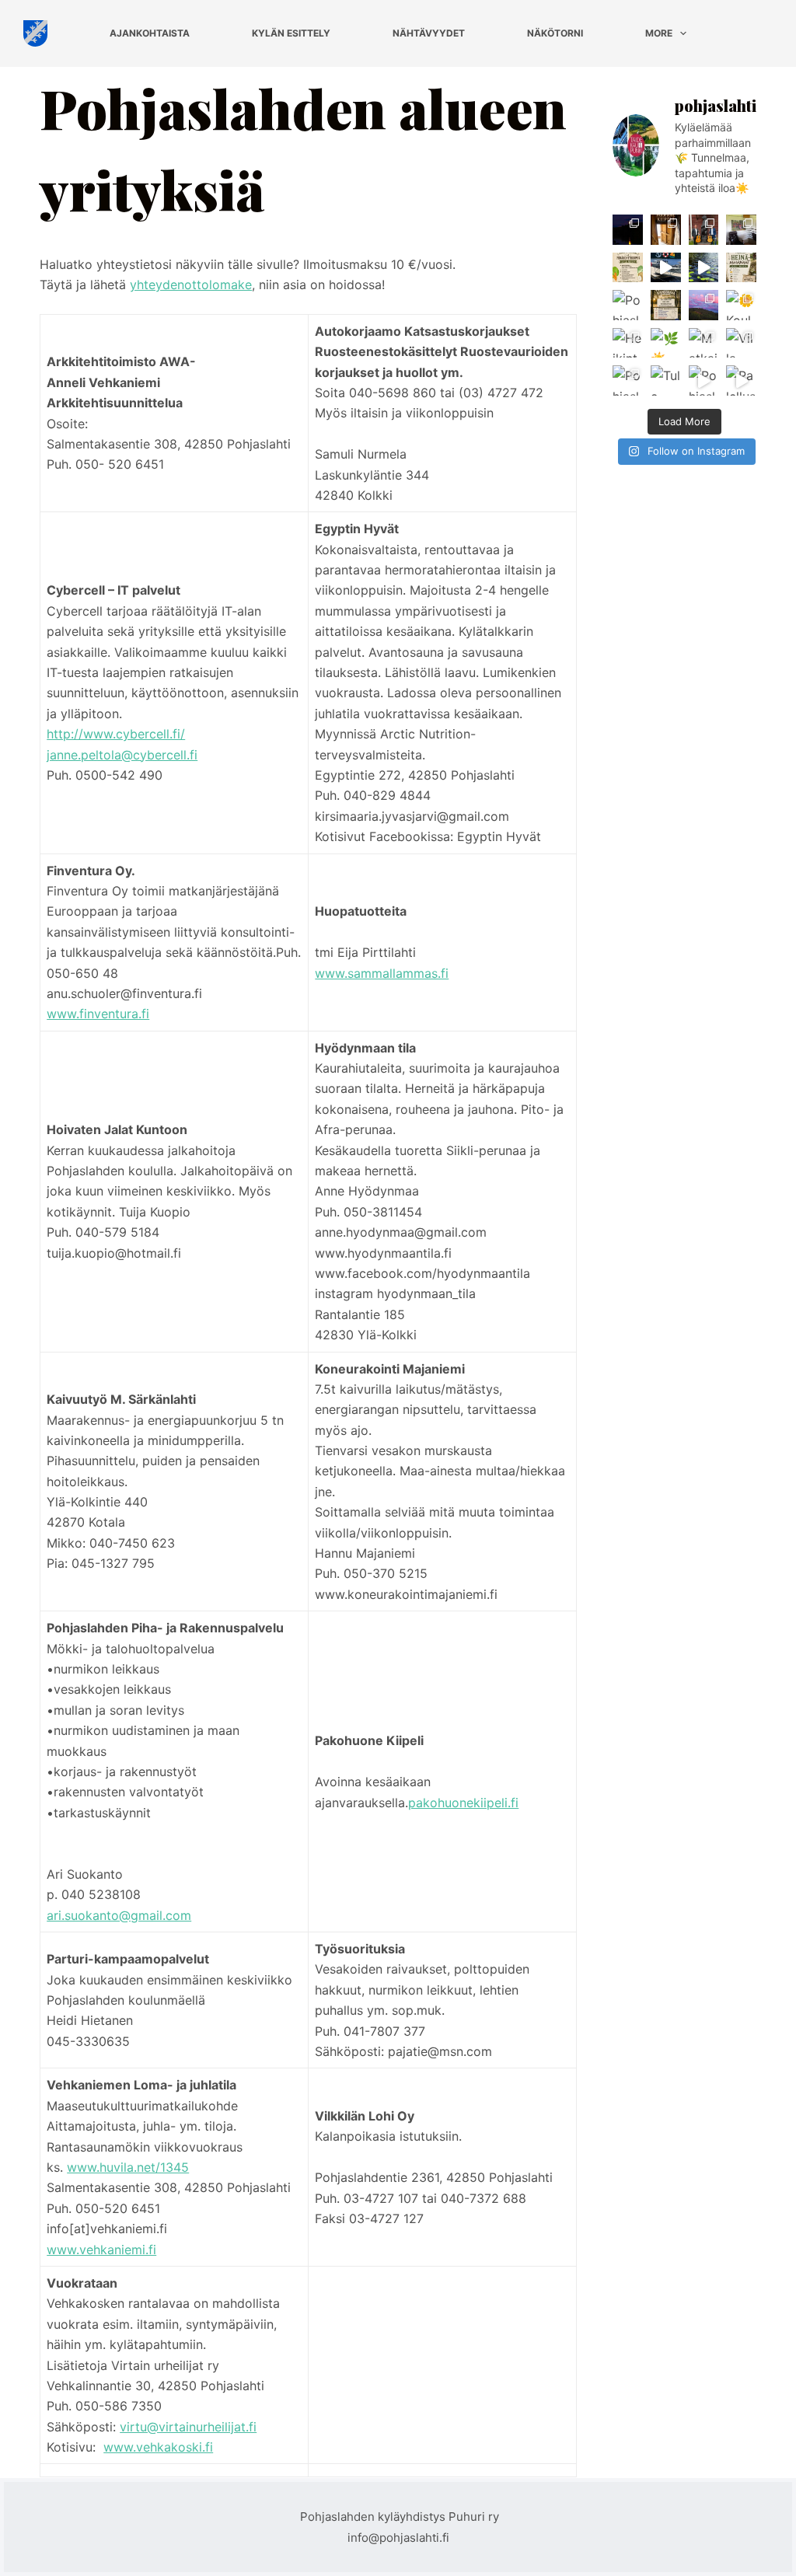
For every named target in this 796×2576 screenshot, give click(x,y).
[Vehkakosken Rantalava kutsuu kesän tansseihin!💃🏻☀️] (666, 305)
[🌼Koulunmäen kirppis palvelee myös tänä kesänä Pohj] (741, 305)
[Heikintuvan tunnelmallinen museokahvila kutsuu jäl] (628, 343)
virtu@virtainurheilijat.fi (188, 2427)
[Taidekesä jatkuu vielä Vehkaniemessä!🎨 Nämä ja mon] (741, 230)
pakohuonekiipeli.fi (463, 1803)
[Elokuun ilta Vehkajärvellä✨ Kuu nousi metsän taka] (628, 230)
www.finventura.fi (98, 1014)
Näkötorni (555, 33)
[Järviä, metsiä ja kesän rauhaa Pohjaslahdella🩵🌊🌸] (704, 268)
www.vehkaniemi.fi (101, 2250)
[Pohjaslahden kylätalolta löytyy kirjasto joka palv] (628, 305)
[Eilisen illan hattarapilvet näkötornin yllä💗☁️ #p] (704, 305)
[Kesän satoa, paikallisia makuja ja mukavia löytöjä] (628, 268)
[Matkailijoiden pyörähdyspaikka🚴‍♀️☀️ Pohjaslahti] (704, 343)
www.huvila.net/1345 (128, 2167)
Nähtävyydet (429, 33)
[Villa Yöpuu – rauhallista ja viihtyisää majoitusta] (741, 343)
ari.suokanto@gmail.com (119, 1915)
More (659, 33)
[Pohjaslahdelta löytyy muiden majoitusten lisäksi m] (704, 380)
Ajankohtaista (150, 33)
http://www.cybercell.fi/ (116, 734)
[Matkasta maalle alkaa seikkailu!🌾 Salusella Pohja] (666, 230)
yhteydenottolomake (191, 284)
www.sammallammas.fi (382, 973)
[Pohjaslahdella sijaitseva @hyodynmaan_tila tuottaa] (628, 380)
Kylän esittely (291, 33)
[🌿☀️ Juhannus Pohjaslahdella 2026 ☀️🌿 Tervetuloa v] (666, 343)
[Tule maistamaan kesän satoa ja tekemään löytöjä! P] (666, 380)
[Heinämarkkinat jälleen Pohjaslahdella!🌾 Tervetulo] (741, 268)
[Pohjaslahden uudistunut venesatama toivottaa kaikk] (666, 268)
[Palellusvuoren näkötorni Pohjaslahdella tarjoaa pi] (741, 380)
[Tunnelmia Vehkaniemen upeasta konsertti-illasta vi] (704, 230)
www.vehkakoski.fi (158, 2447)
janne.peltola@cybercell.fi (122, 755)
